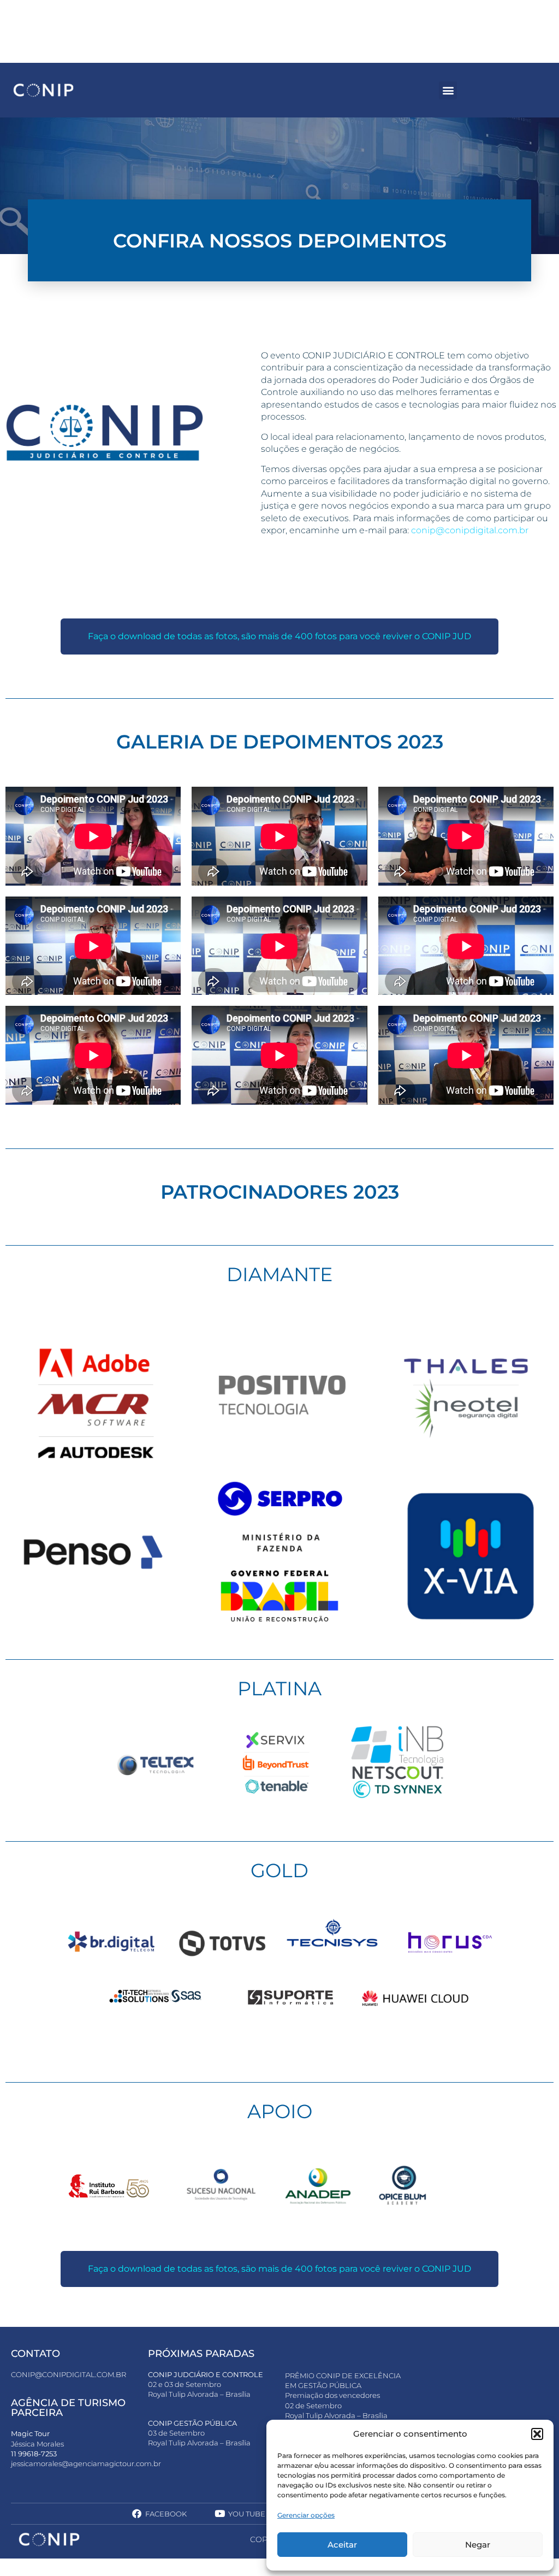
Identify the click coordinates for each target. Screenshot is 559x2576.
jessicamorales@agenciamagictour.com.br (86, 2463)
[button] (537, 2434)
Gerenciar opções (306, 2515)
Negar (478, 2545)
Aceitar (342, 2545)
